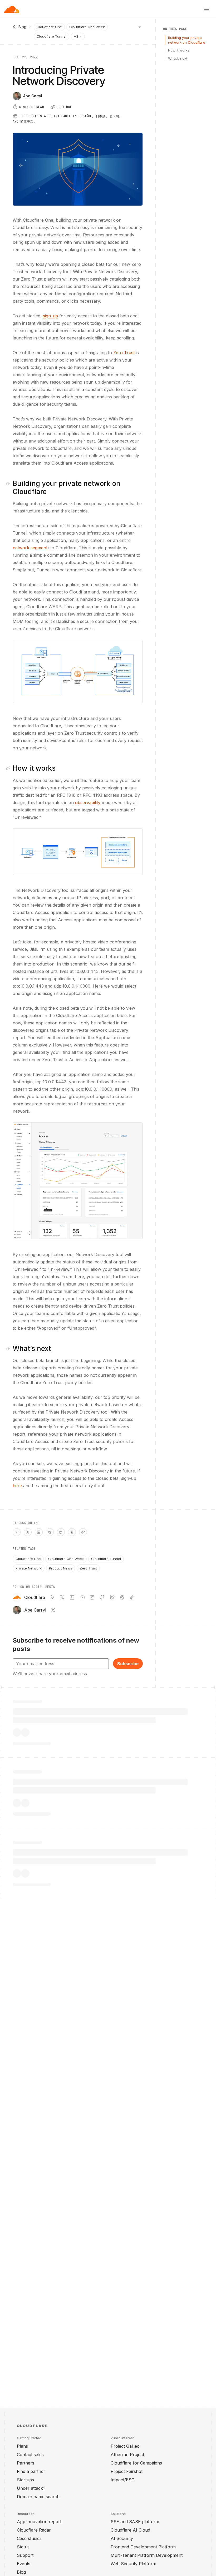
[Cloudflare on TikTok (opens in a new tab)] (132, 1597)
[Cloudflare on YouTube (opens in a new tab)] (82, 1597)
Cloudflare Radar (34, 2530)
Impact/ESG (123, 2480)
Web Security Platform (133, 2564)
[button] (78, 671)
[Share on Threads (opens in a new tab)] (72, 1532)
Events (24, 2564)
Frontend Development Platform (143, 2547)
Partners (26, 2463)
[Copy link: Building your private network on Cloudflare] (9, 484)
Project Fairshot (127, 2471)
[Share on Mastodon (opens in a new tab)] (61, 1532)
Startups (25, 2480)
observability (88, 802)
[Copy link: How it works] (9, 768)
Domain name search (38, 2497)
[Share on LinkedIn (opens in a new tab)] (39, 1532)
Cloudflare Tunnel (51, 36)
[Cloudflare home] (12, 9)
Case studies (29, 2538)
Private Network (29, 1568)
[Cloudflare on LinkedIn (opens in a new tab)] (72, 1597)
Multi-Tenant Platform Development (147, 2555)
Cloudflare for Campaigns (136, 2463)
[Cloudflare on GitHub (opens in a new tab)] (102, 1597)
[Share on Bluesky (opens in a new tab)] (50, 1532)
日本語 (101, 116)
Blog (21, 2572)
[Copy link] (83, 1532)
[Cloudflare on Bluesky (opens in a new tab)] (112, 1597)
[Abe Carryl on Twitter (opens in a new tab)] (53, 1610)
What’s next (178, 58)
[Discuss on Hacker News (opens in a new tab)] (17, 1532)
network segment (30, 548)
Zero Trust (124, 353)
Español (85, 116)
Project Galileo (125, 2446)
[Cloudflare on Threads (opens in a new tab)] (122, 1597)
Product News (61, 1568)
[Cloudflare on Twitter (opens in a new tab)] (62, 1597)
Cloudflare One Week (87, 27)
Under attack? (31, 2488)
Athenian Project (127, 2455)
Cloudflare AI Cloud (130, 2530)
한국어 (114, 116)
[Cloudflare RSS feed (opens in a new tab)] (52, 1597)
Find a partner (31, 2471)
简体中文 (27, 121)
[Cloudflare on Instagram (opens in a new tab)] (92, 1597)
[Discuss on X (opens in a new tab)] (28, 1532)
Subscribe (128, 1664)
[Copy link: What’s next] (9, 1349)
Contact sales (30, 2455)
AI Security (122, 2538)
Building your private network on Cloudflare (187, 40)
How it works (179, 50)
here (17, 1486)
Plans (22, 2446)
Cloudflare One (49, 27)
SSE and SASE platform (135, 2522)
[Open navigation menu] (207, 9)
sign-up (50, 316)
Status (23, 2547)
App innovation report (39, 2522)
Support (25, 2555)
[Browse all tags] (140, 26)
